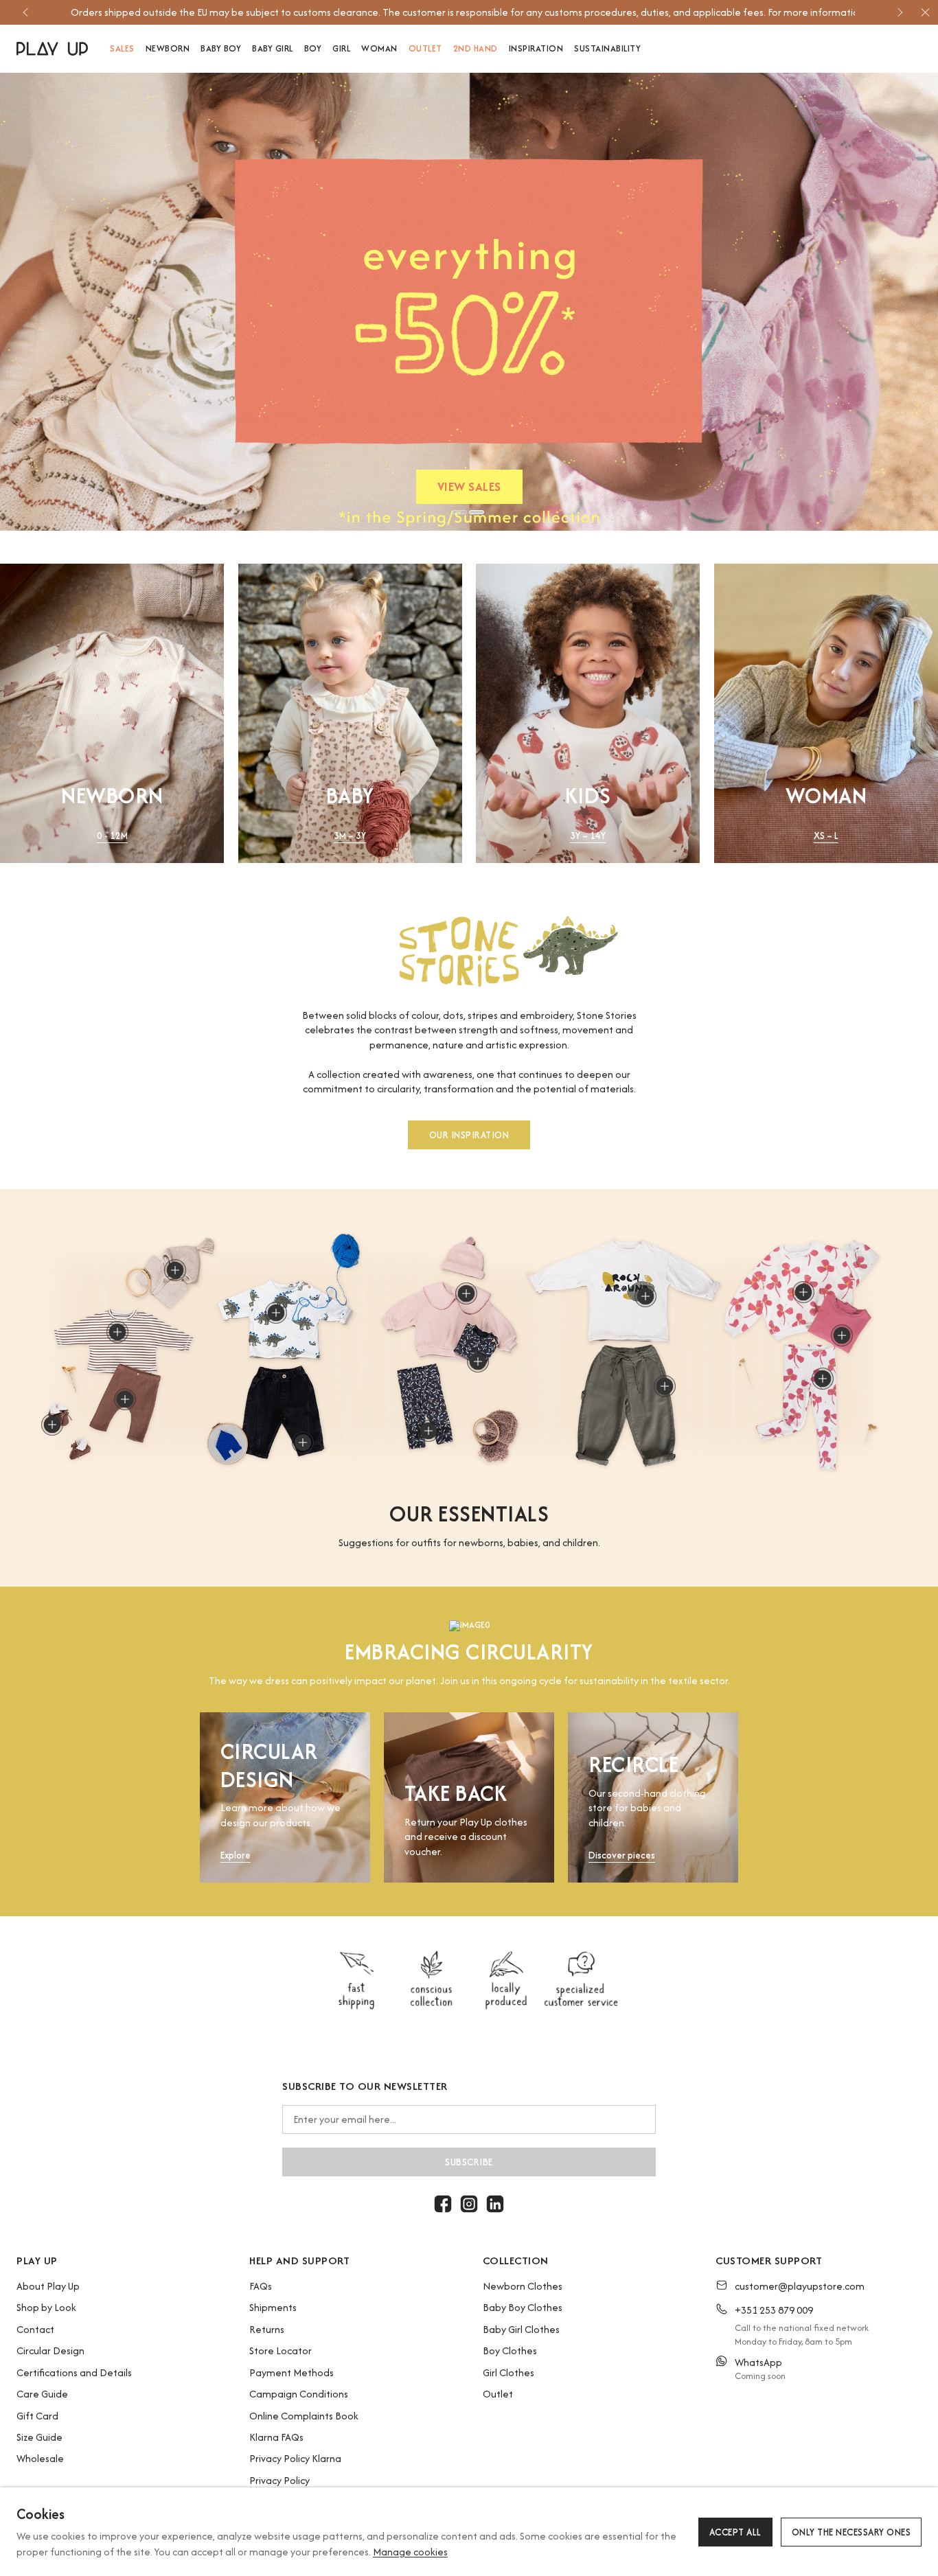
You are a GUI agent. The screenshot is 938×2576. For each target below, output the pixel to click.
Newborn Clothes (523, 2286)
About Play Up (48, 2286)
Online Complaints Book (304, 2416)
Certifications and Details (74, 2372)
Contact (35, 2329)
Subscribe (469, 2162)
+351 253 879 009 (774, 2310)
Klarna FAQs (276, 2437)
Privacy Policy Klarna (295, 2458)
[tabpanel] (469, 302)
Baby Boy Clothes (523, 2307)
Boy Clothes (510, 2350)
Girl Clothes (508, 2372)
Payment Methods (291, 2372)
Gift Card (37, 2416)
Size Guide (39, 2437)
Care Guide (42, 2394)
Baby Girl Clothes (521, 2329)
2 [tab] (477, 512)
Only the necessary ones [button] (851, 2532)
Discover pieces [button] (622, 1855)
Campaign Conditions (299, 2394)
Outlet (498, 2394)
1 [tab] (459, 512)
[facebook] (443, 2204)
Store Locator (281, 2350)
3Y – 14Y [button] (588, 836)
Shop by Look (46, 2307)
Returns (267, 2329)
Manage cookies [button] (410, 2552)
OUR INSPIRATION (469, 1134)
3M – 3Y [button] (350, 836)
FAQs (261, 2286)
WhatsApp (758, 2362)
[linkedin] (495, 2204)
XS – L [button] (826, 836)
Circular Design (50, 2350)
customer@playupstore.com (800, 2286)
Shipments (273, 2307)
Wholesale (40, 2458)
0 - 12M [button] (112, 836)
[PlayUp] (52, 49)
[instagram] (469, 2204)
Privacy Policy (279, 2480)
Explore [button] (236, 1855)
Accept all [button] (735, 2532)
